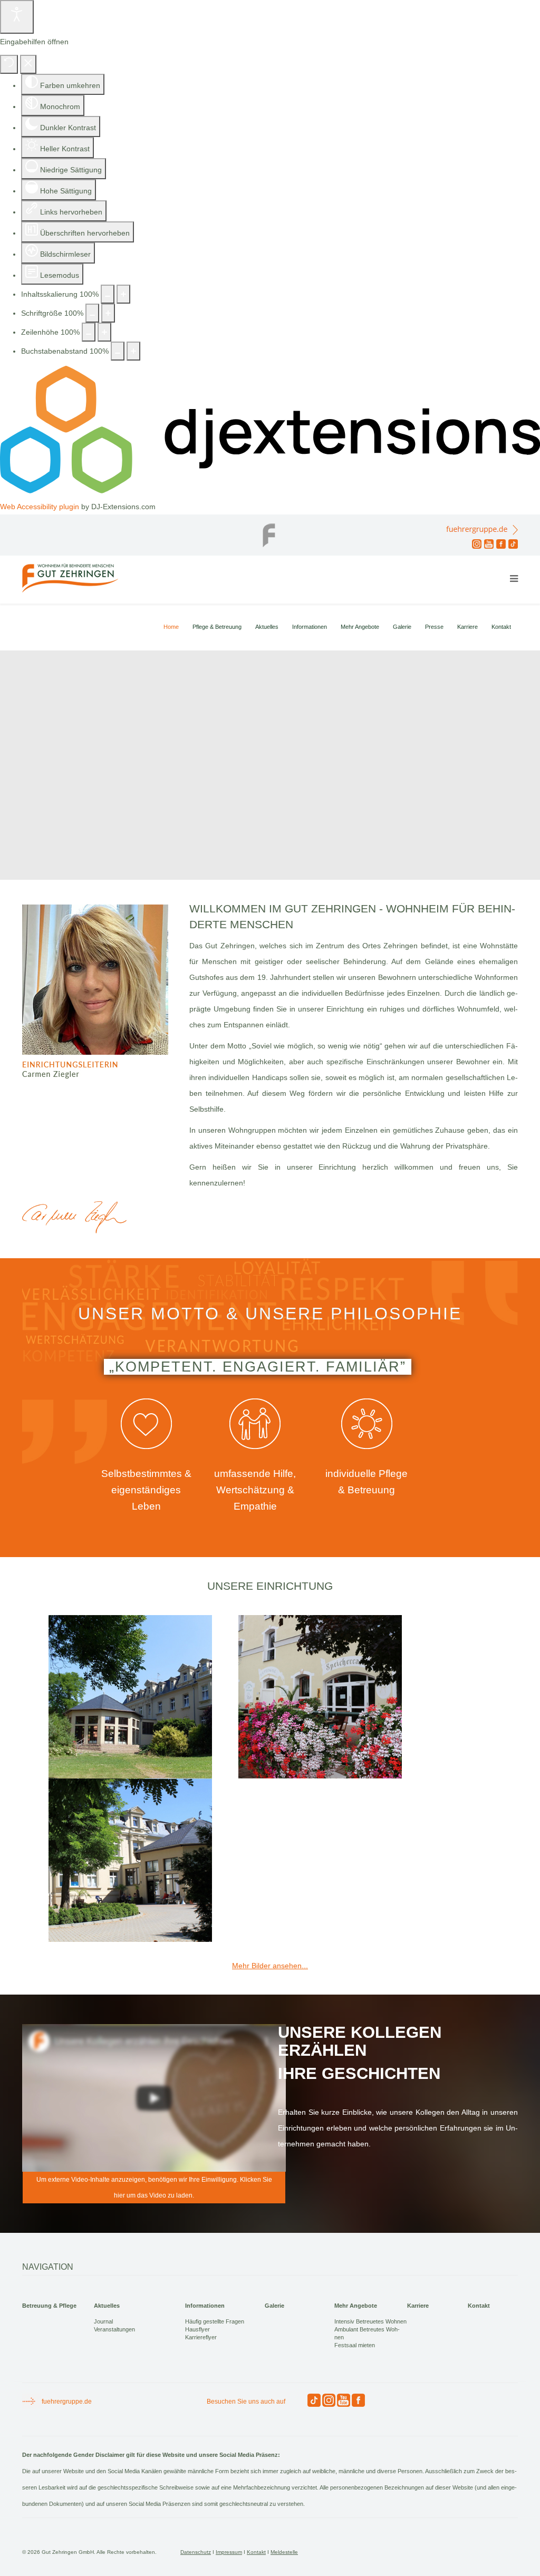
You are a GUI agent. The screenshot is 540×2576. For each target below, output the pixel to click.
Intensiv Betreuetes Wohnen (370, 2321)
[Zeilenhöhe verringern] (89, 332)
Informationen (310, 627)
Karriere (467, 627)
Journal (103, 2321)
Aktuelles (267, 627)
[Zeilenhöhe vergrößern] (104, 332)
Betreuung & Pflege (49, 2306)
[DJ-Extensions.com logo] (270, 491)
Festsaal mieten (355, 2345)
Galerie (402, 627)
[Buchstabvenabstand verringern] (118, 351)
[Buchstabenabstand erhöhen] (133, 351)
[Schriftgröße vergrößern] (108, 313)
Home (171, 627)
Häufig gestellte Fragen (215, 2321)
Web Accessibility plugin (40, 507)
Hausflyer (197, 2329)
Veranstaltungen (114, 2329)
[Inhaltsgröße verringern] (108, 294)
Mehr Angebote (360, 627)
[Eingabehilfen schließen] (28, 64)
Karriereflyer (201, 2337)
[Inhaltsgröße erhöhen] (123, 294)
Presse (434, 627)
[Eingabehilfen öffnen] (17, 17)
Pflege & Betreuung (217, 627)
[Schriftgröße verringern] (92, 313)
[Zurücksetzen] (9, 64)
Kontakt (501, 627)
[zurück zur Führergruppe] (270, 532)
